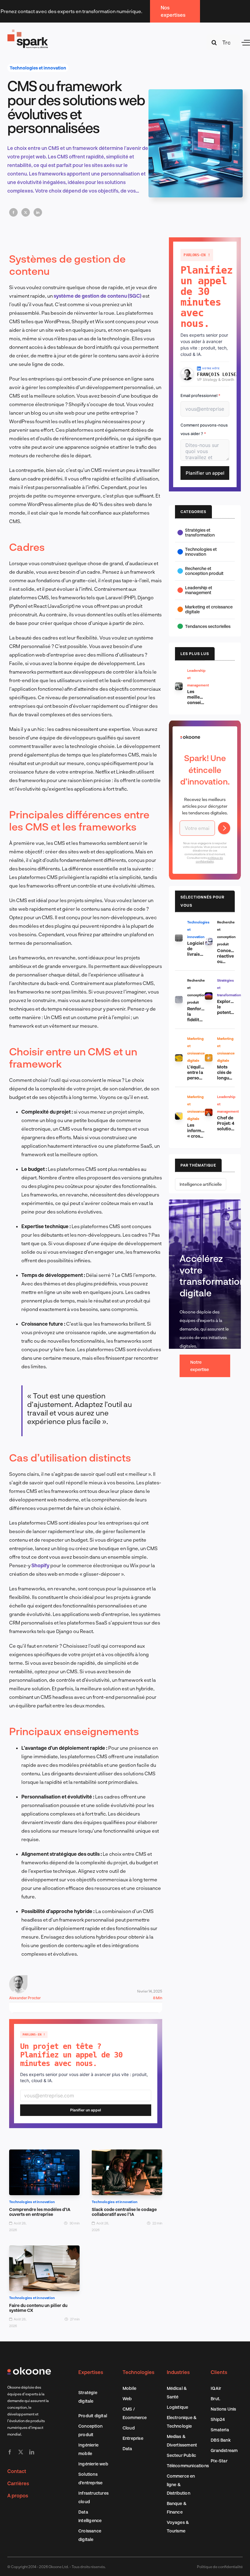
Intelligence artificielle (201, 1184)
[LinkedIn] (38, 212)
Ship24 (218, 2419)
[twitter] (21, 2452)
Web (127, 2399)
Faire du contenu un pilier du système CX (38, 2308)
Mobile (129, 2388)
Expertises (91, 2372)
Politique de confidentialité (220, 2567)
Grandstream (224, 2450)
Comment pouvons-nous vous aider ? (204, 429)
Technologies (138, 2372)
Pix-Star (219, 2461)
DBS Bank (221, 2440)
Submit (224, 828)
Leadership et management (199, 590)
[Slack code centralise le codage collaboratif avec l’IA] (127, 2154)
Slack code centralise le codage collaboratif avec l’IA (124, 2212)
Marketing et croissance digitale (209, 609)
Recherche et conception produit (204, 571)
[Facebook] (13, 212)
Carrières (18, 2483)
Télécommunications (188, 2466)
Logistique (178, 2407)
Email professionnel (200, 395)
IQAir (216, 2388)
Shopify (41, 1565)
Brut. (215, 2399)
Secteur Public (182, 2455)
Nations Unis (223, 2409)
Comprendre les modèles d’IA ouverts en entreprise (40, 2212)
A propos (18, 2495)
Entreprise (133, 2438)
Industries (178, 2372)
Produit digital (93, 2416)
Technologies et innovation (38, 68)
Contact (17, 2471)
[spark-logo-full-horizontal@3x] (28, 31)
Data (127, 2448)
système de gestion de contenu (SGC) (98, 296)
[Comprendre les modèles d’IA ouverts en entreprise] (44, 2154)
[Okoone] (29, 2370)
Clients (219, 2372)
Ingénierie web (93, 2464)
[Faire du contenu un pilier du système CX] (44, 2250)
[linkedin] (32, 2452)
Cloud (129, 2428)
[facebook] (10, 2452)
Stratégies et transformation (200, 532)
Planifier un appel (86, 2110)
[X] (26, 212)
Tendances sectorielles (208, 626)
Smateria (220, 2430)
